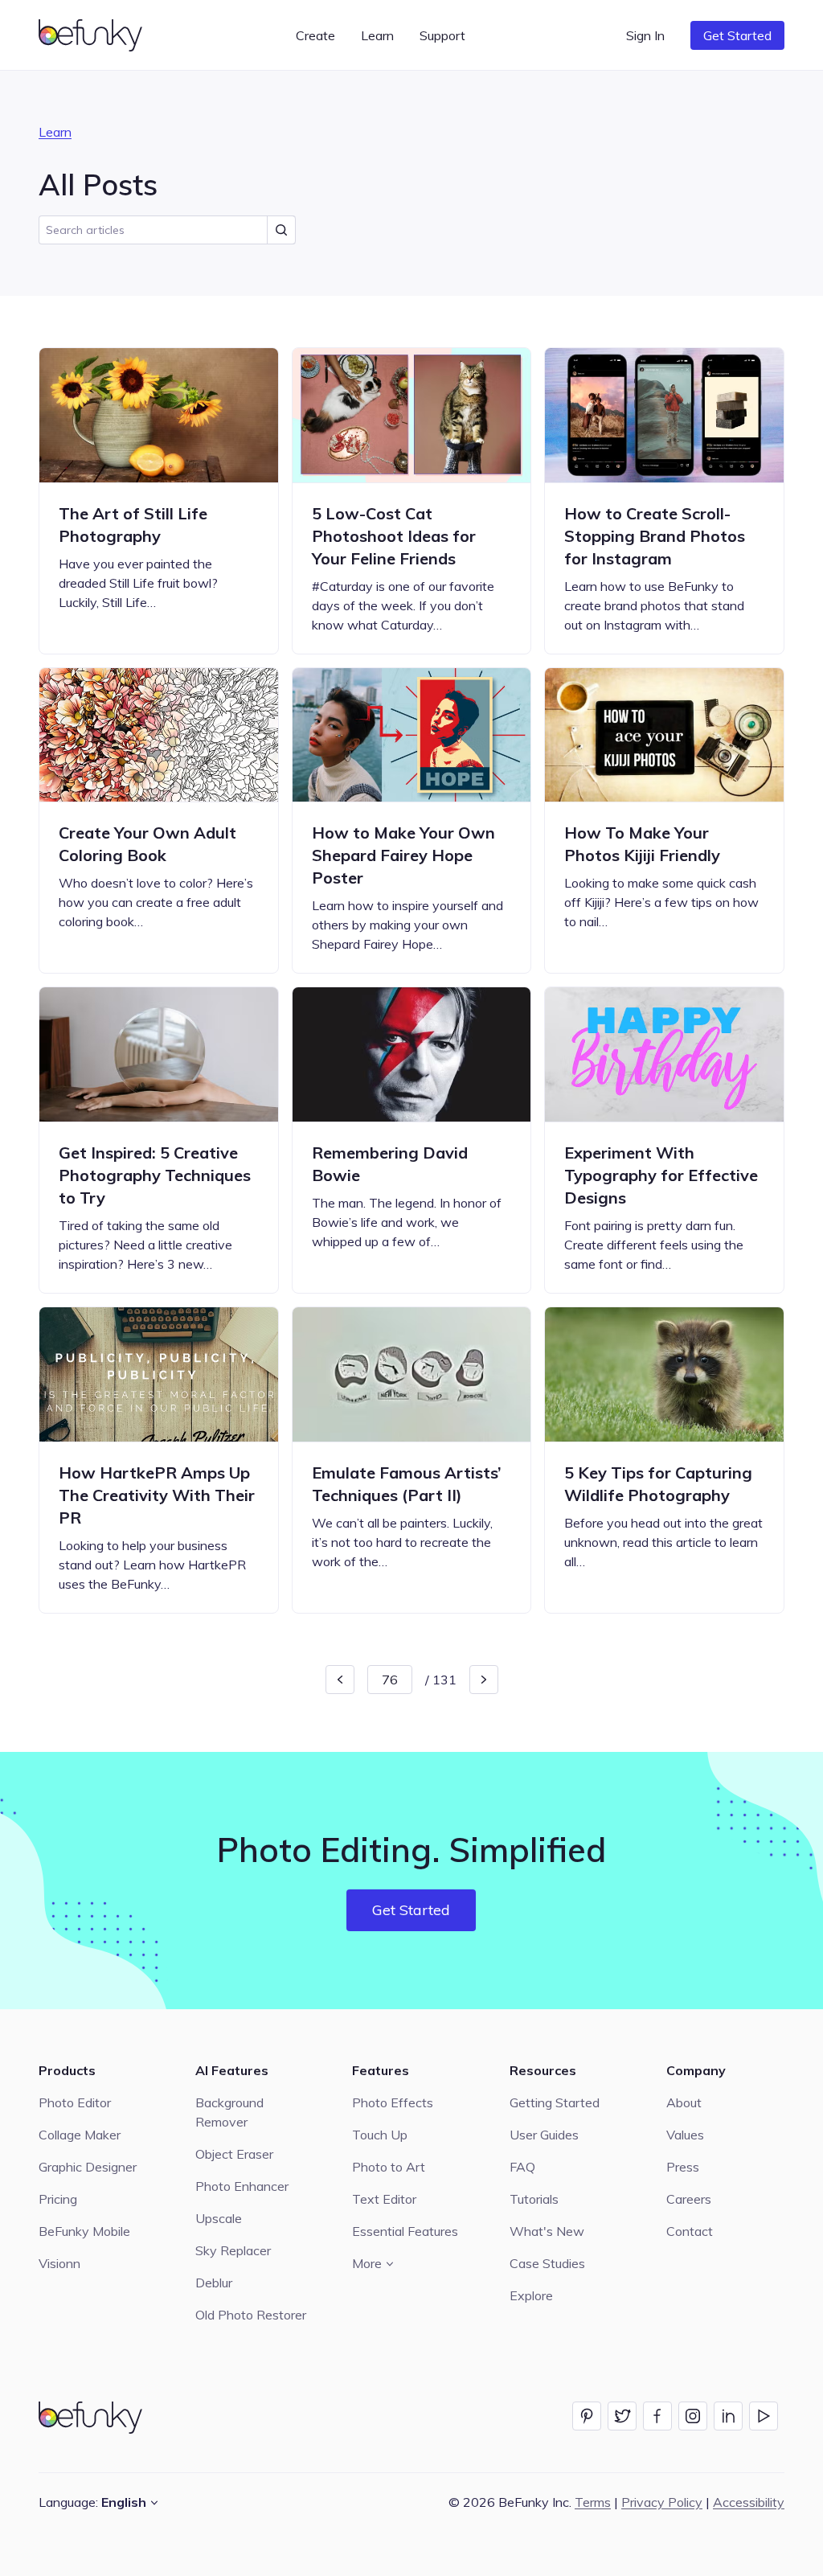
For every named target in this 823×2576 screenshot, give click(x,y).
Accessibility (749, 2502)
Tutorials (534, 2199)
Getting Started (555, 2102)
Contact (690, 2231)
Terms (593, 2502)
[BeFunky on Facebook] (657, 2416)
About (684, 2102)
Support (442, 35)
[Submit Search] (281, 230)
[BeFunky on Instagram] (693, 2416)
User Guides (544, 2135)
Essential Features (405, 2231)
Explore (531, 2295)
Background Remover (229, 2112)
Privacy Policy (662, 2502)
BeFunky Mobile (84, 2231)
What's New (547, 2231)
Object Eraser (234, 2154)
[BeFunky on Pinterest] (587, 2416)
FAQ (522, 2167)
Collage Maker (80, 2135)
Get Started (737, 35)
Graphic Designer (88, 2167)
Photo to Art (389, 2167)
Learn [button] (377, 35)
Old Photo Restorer (251, 2315)
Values (685, 2135)
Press (683, 2167)
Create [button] (315, 35)
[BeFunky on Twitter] (622, 2416)
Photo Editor (75, 2102)
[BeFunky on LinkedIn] (728, 2416)
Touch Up (380, 2135)
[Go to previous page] (340, 1680)
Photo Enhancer (242, 2186)
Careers (689, 2199)
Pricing (58, 2199)
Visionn (59, 2263)
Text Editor (384, 2199)
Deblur (214, 2283)
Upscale (219, 2218)
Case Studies (547, 2263)
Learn (55, 132)
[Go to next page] (484, 1680)
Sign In (645, 35)
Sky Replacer (233, 2250)
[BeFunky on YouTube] (764, 2416)
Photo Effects (393, 2102)
